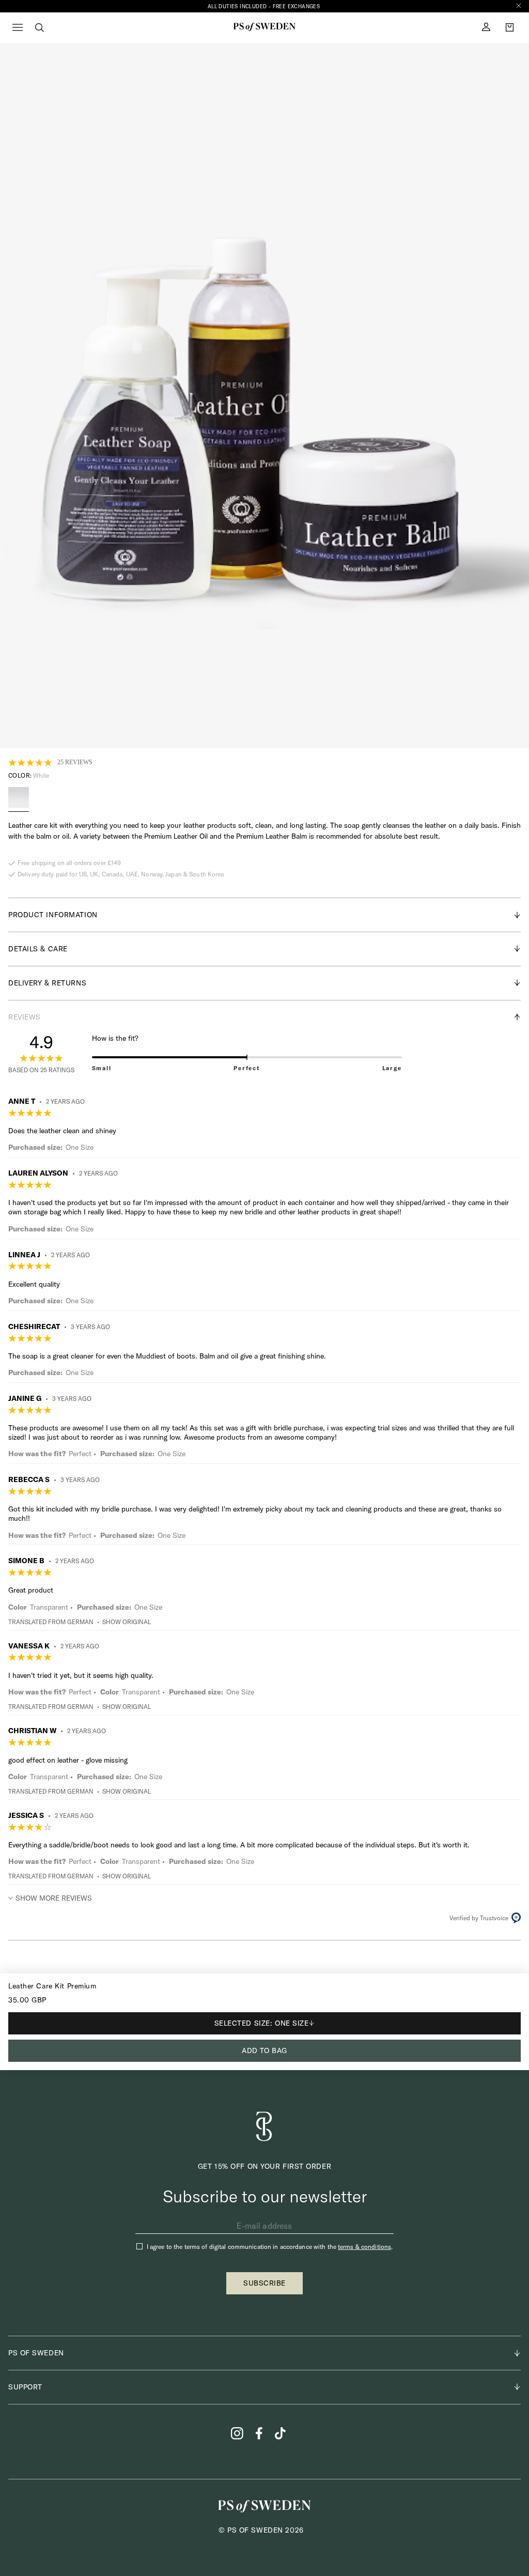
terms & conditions (364, 2247)
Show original (127, 1622)
